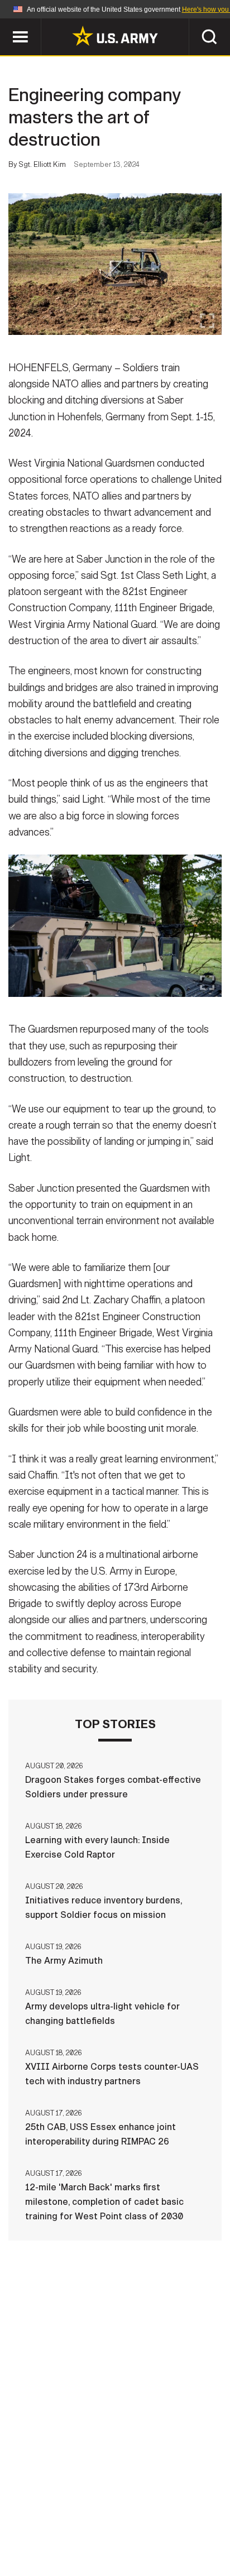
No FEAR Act (61, 2542)
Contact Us (109, 2512)
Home (55, 2512)
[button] (6, 24)
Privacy (169, 2512)
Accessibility (133, 2527)
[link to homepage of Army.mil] (115, 36)
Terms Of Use (56, 2527)
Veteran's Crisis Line (149, 2542)
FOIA (192, 2527)
